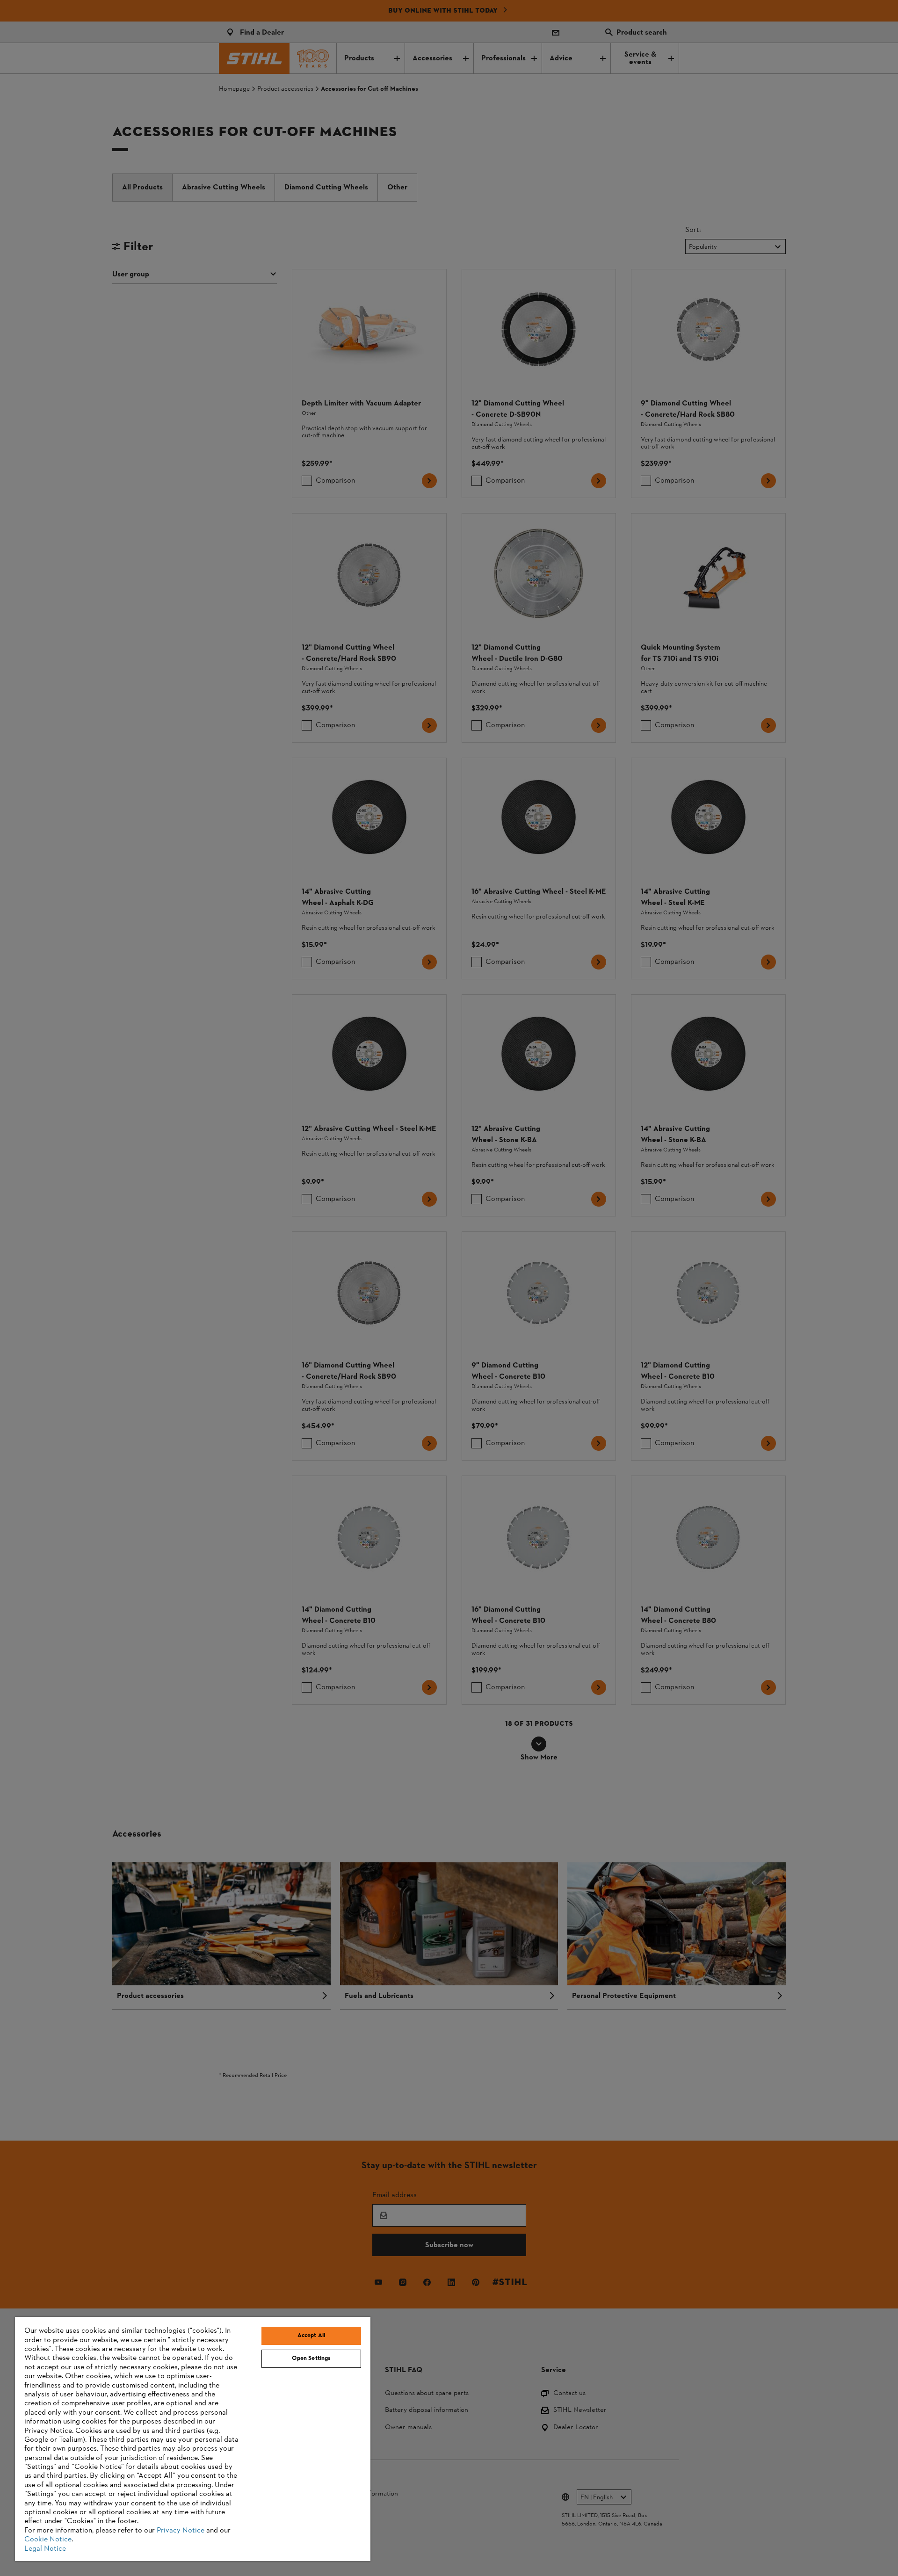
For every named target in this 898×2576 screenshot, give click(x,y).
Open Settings (311, 2359)
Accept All (311, 2336)
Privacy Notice (181, 2531)
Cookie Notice (48, 2540)
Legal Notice (45, 2549)
